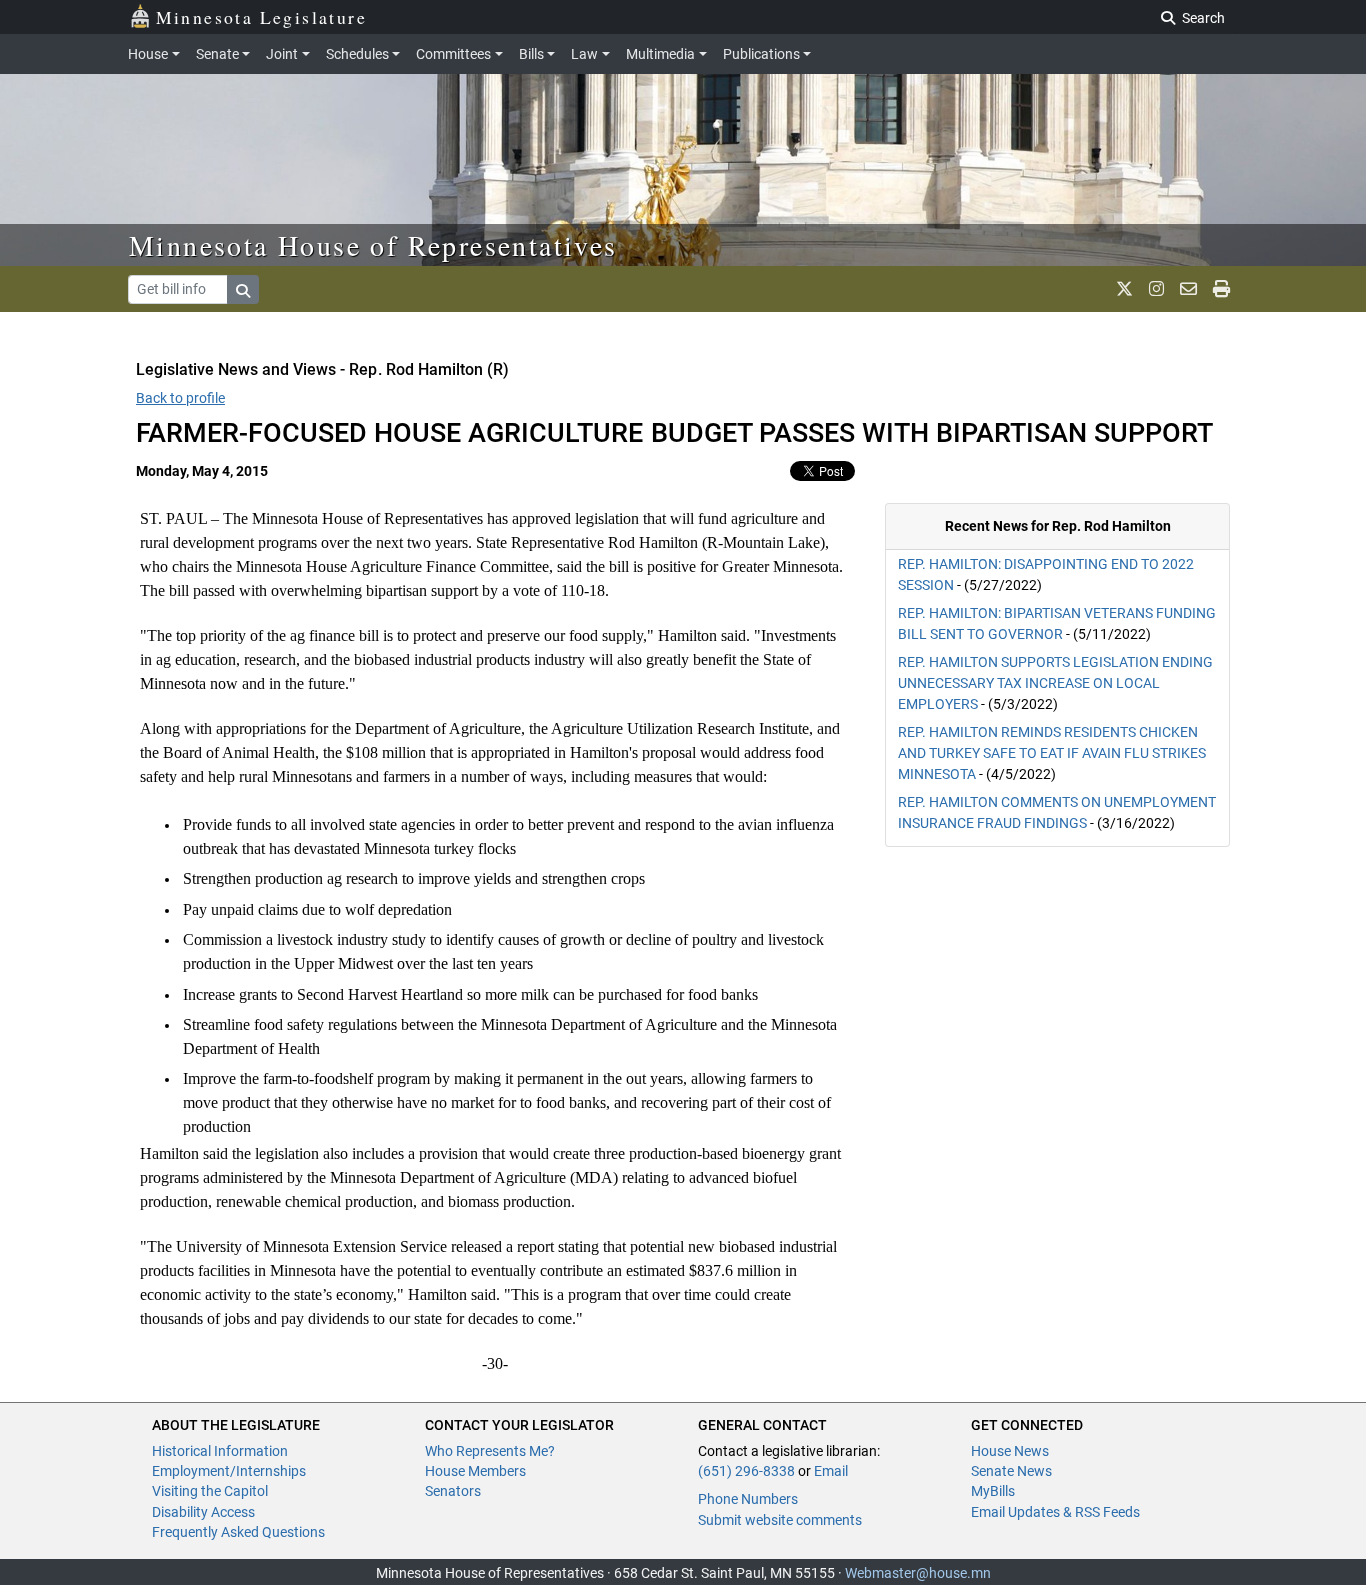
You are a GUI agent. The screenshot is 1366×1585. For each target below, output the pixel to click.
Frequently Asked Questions (238, 1532)
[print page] (1221, 289)
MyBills (993, 1491)
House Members (475, 1471)
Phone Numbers (748, 1499)
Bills (531, 54)
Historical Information (220, 1451)
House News (1010, 1451)
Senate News (1011, 1471)
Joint (282, 54)
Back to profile (180, 398)
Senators (453, 1491)
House (148, 54)
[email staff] (1188, 289)
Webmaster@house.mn (918, 1573)
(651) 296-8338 (746, 1471)
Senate (217, 54)
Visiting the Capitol (210, 1491)
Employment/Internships (229, 1471)
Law (584, 54)
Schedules (357, 54)
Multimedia (660, 54)
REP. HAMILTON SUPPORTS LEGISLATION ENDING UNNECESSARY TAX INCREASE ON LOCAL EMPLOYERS (1055, 683)
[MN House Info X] (1124, 289)
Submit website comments (780, 1520)
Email (831, 1471)
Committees (453, 54)
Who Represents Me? (490, 1451)
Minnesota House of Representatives (373, 245)
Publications (761, 54)
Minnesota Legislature (261, 17)
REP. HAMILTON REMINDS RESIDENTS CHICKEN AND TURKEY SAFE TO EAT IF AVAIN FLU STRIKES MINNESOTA (1052, 753)
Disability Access (203, 1512)
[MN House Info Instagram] (1156, 289)
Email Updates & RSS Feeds (1055, 1512)
